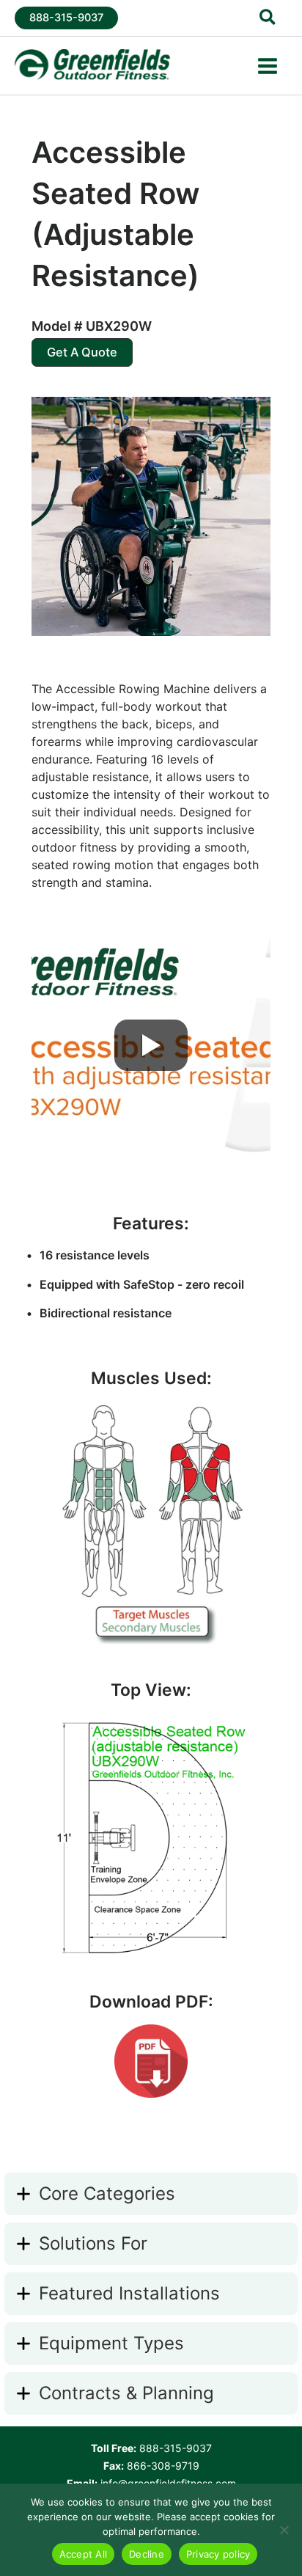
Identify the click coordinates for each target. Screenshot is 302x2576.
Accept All (84, 2554)
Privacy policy (218, 2554)
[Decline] (284, 2530)
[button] (66, 18)
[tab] (151, 2194)
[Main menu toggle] (268, 66)
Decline (147, 2554)
